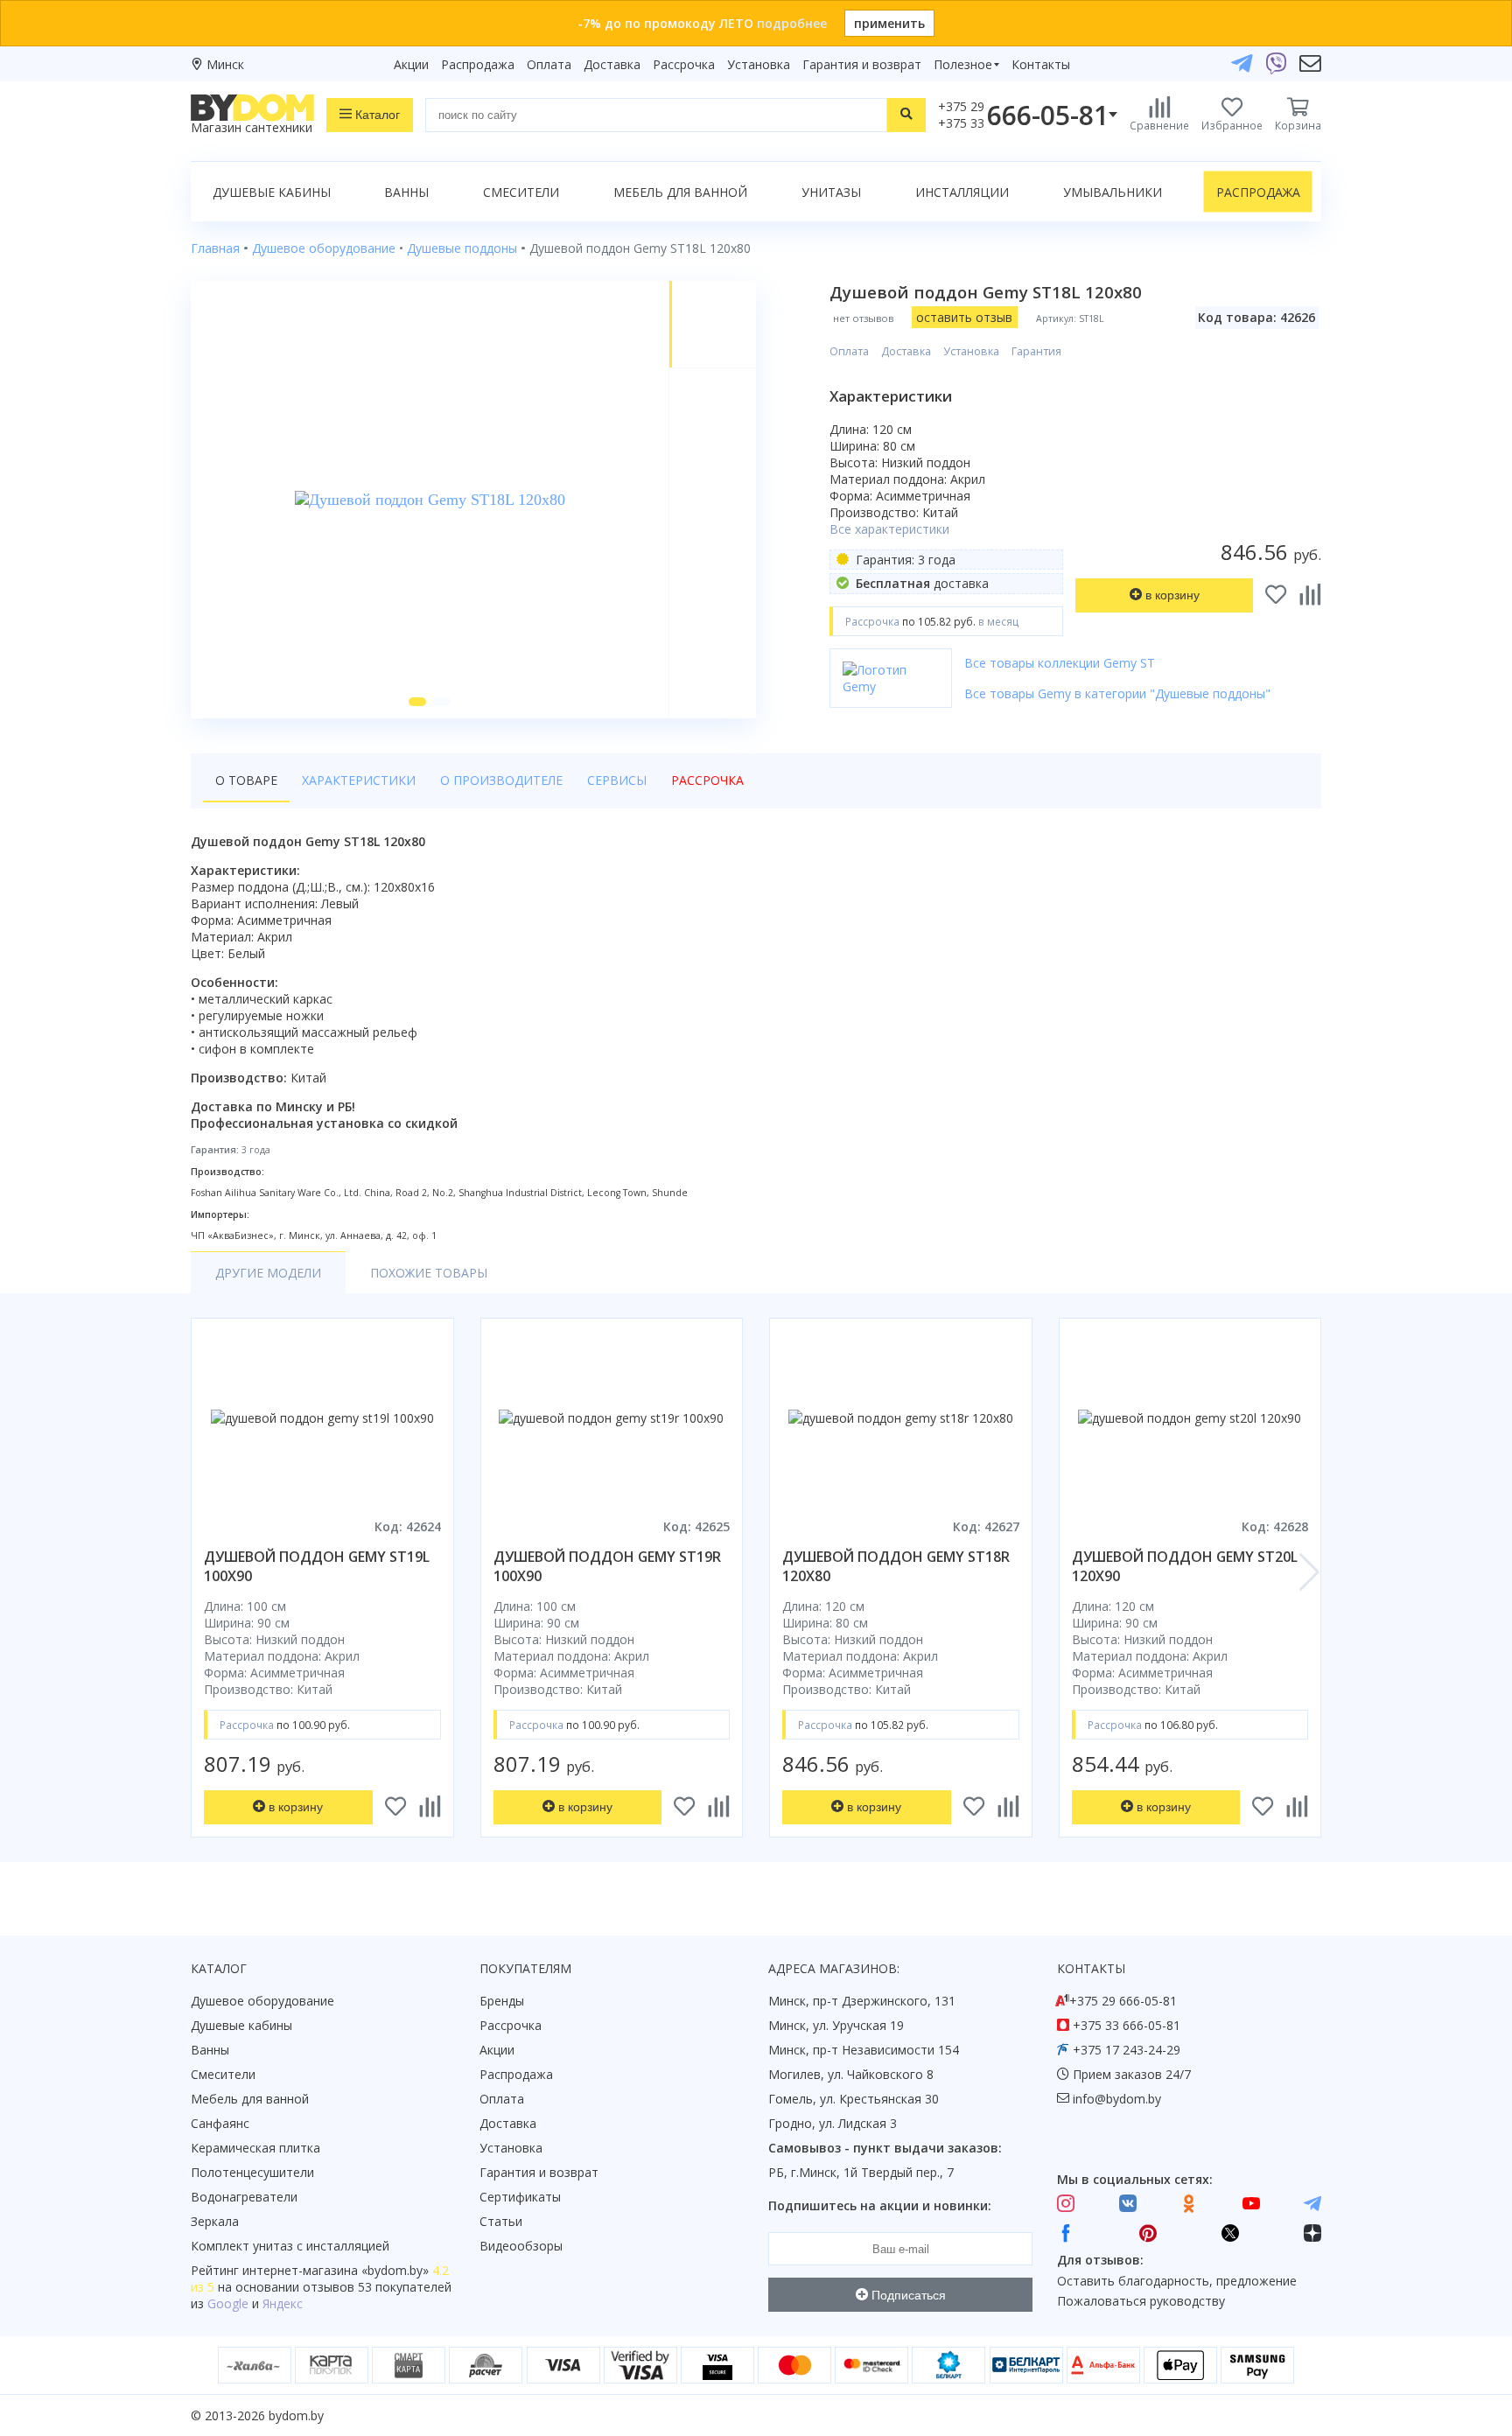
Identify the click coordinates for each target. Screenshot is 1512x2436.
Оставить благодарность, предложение (1177, 2281)
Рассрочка (684, 64)
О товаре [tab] (246, 780)
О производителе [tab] (501, 780)
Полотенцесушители (252, 2172)
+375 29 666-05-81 (1123, 2001)
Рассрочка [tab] (707, 780)
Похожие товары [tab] (429, 1273)
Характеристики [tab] (359, 780)
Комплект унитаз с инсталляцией (290, 2246)
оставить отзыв (964, 317)
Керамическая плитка (255, 2148)
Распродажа (478, 64)
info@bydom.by (1117, 2099)
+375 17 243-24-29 (1127, 2050)
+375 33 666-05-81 (1127, 2025)
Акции (411, 64)
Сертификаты (520, 2197)
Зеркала (215, 2221)
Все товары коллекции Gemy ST (1060, 663)
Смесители (521, 192)
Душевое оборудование (262, 2001)
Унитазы (831, 192)
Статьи (501, 2221)
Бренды (502, 2001)
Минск (225, 64)
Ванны (406, 192)
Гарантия (1036, 351)
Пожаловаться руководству (1141, 2301)
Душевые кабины (272, 192)
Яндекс (283, 2303)
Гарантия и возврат (862, 64)
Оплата (549, 64)
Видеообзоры (521, 2246)
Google (228, 2303)
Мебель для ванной (680, 192)
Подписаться (907, 2295)
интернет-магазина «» (336, 2270)
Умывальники (1113, 192)
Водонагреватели (244, 2197)
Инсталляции (962, 192)
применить (889, 23)
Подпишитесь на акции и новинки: (880, 2205)
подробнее (792, 23)
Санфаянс (220, 2123)
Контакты (1041, 64)
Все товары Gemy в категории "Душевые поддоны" (1117, 693)
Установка (759, 64)
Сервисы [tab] (617, 780)
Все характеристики (889, 529)
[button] (417, 702)
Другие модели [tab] (268, 1273)
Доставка (612, 64)
